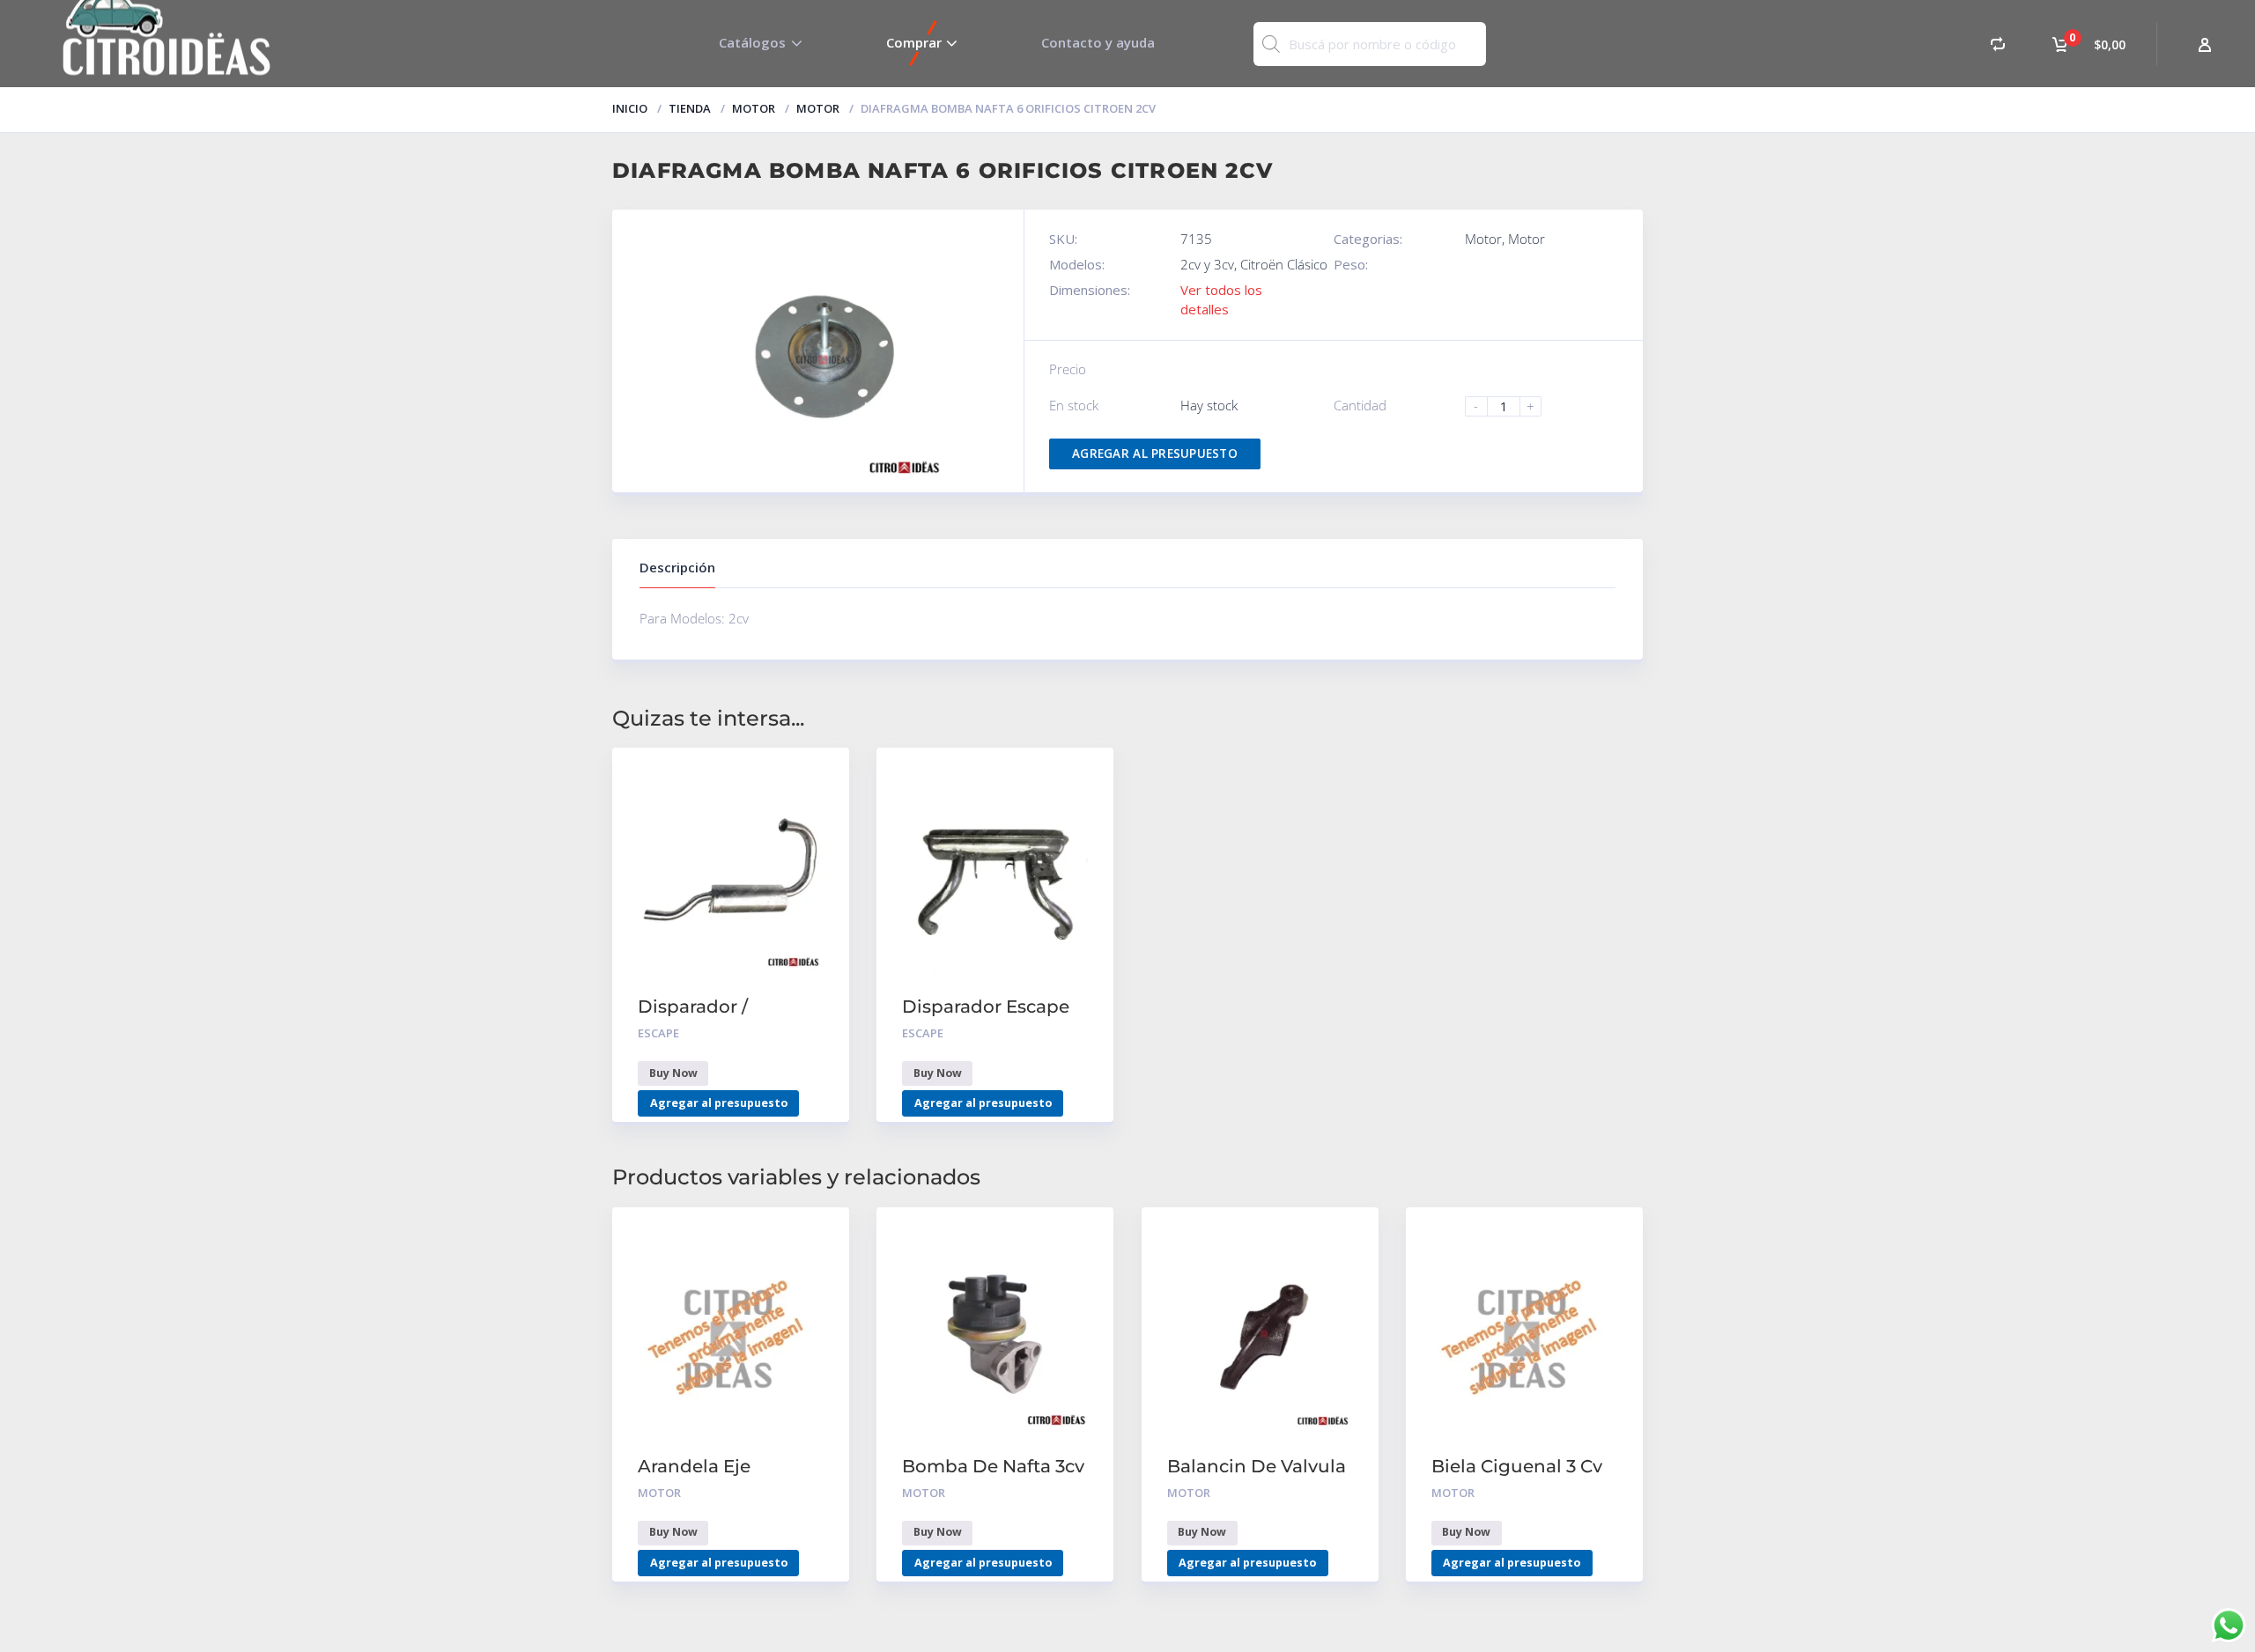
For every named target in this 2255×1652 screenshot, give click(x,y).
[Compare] (1998, 44)
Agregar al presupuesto (1155, 454)
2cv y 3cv (1207, 264)
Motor (754, 108)
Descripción (677, 567)
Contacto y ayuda (1098, 42)
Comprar (914, 42)
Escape (658, 1033)
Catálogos (752, 42)
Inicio (630, 108)
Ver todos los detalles (1221, 299)
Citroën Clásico (1284, 264)
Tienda (690, 108)
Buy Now (673, 1073)
